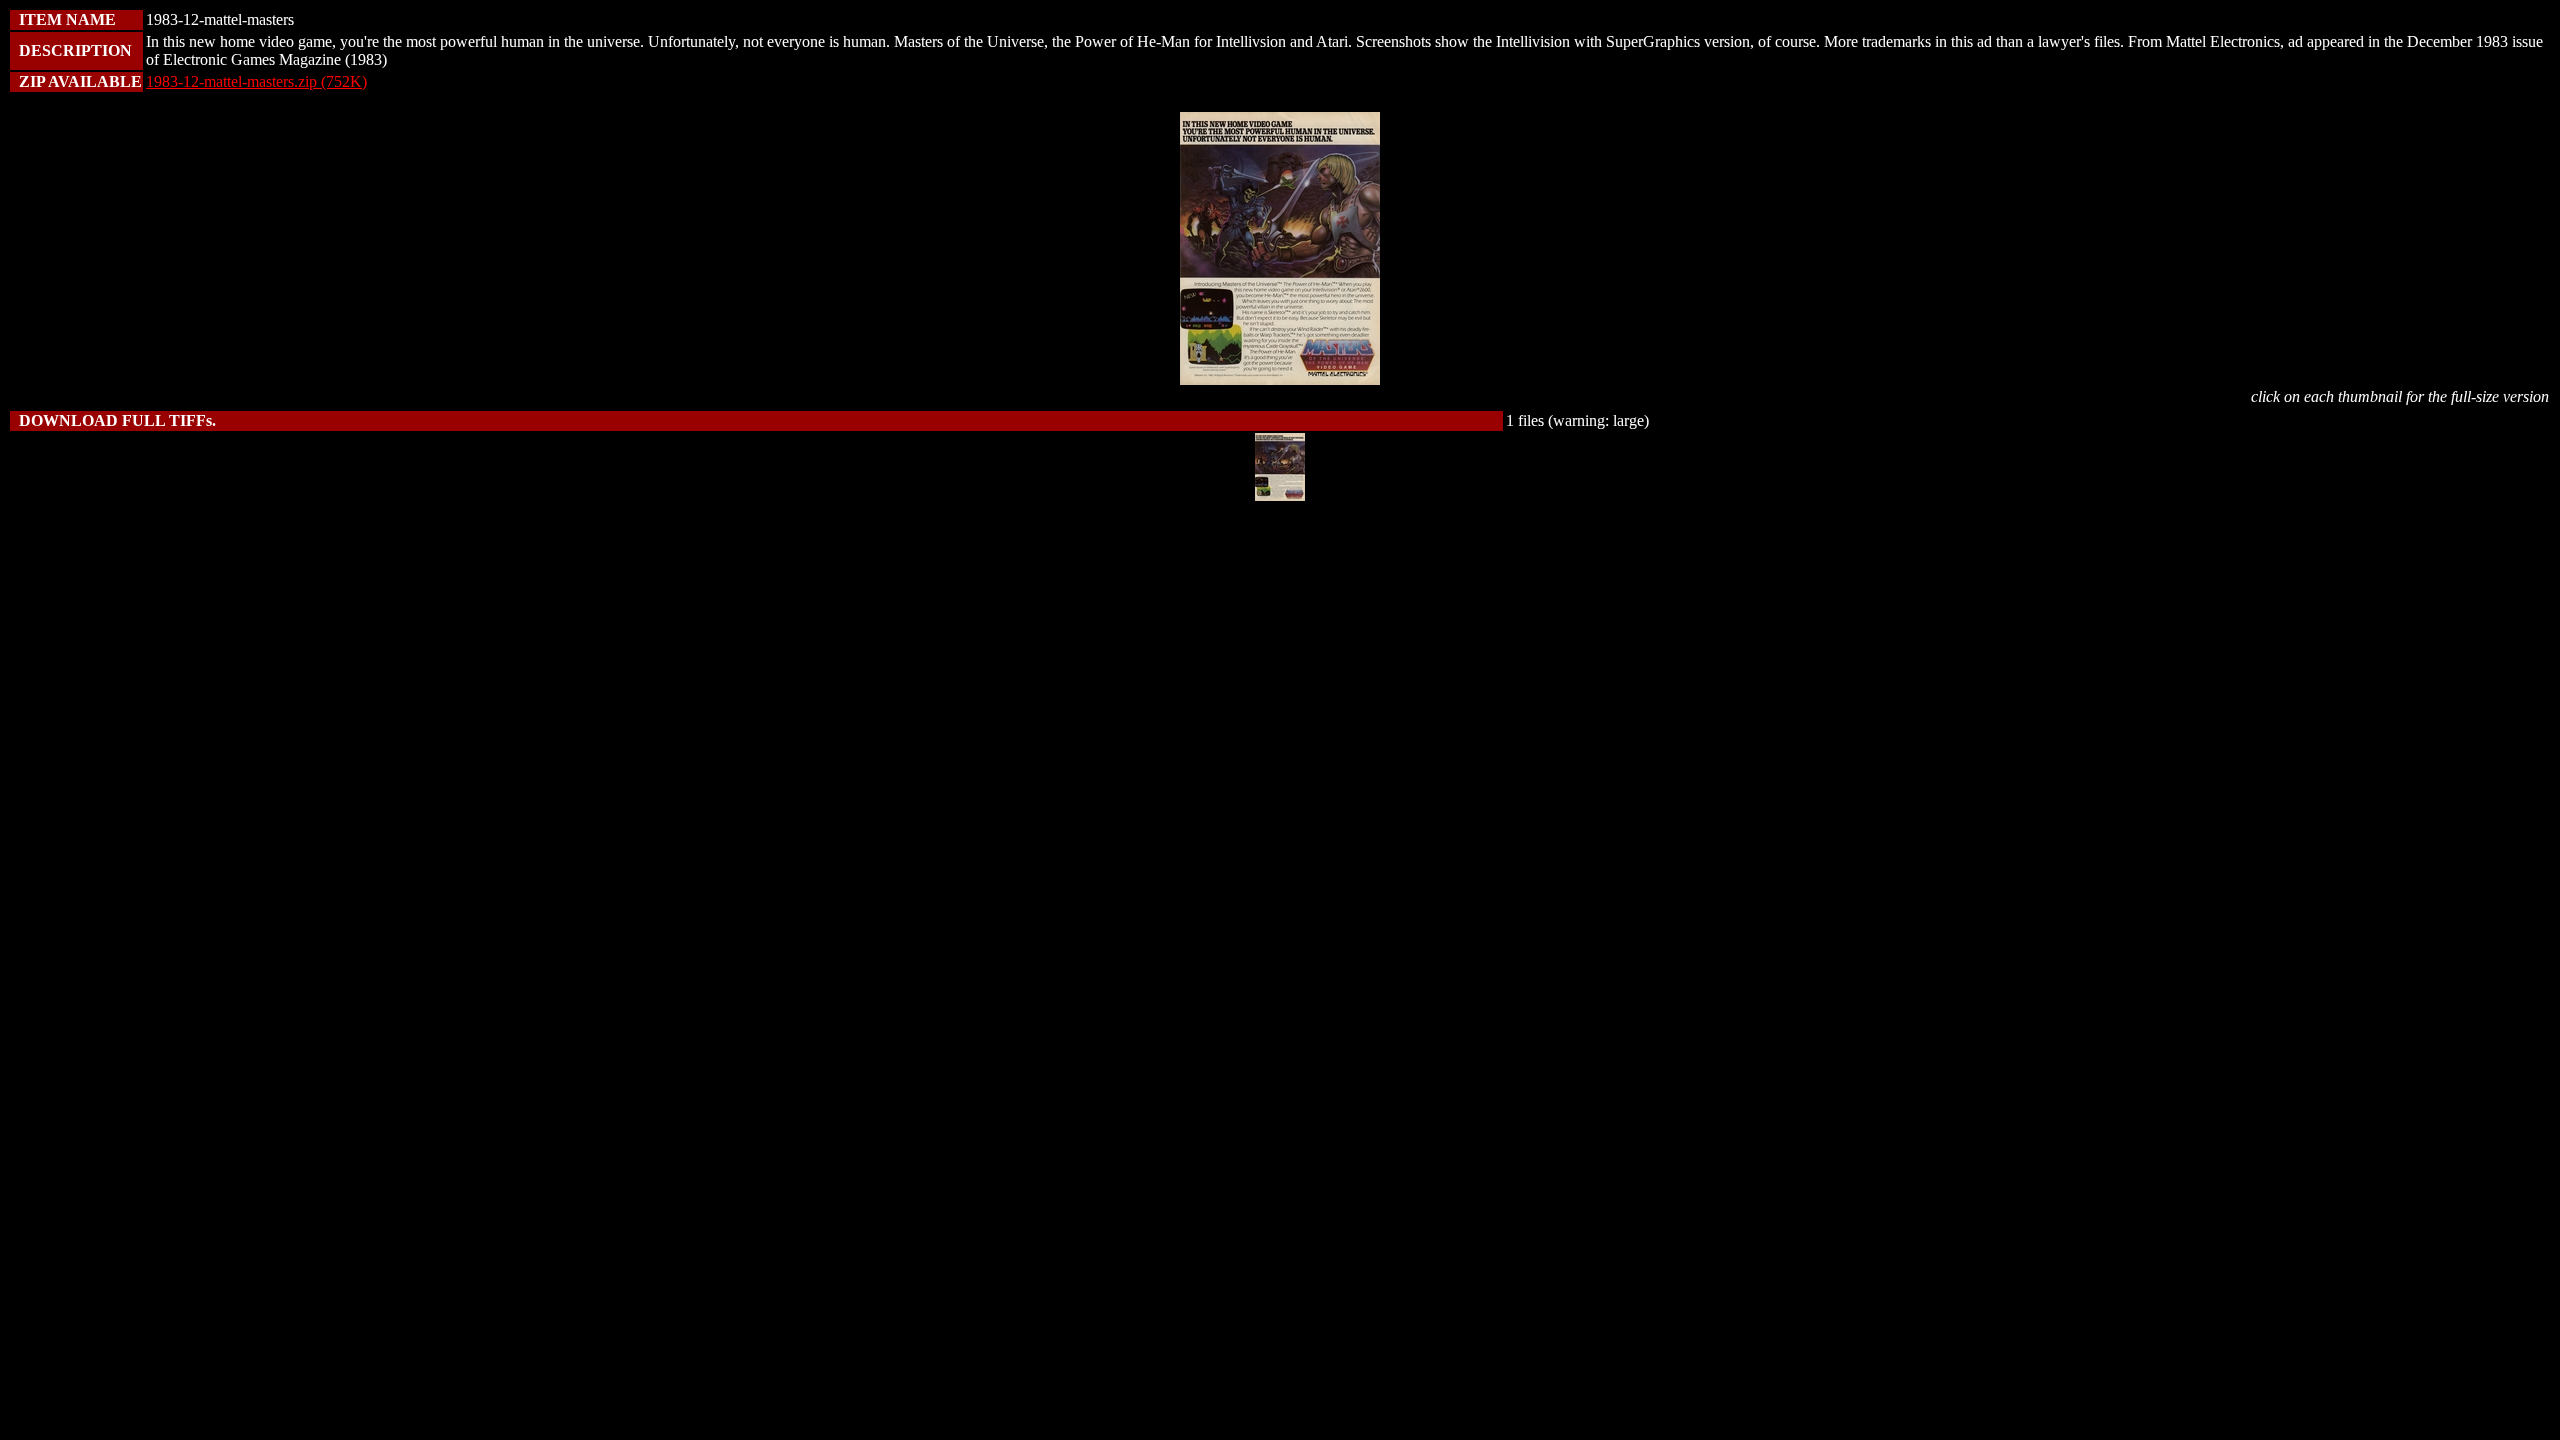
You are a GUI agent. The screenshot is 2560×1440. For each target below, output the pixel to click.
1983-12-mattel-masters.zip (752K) (256, 81)
